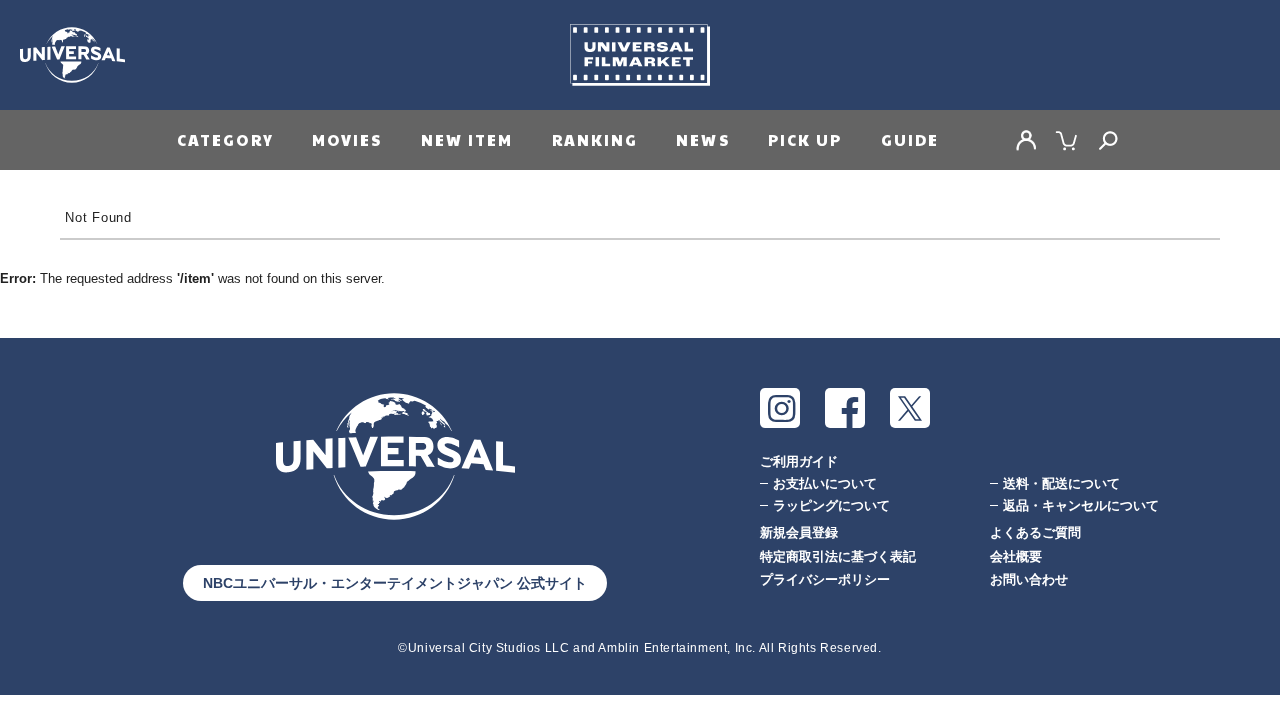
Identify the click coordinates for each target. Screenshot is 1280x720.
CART (1067, 140)
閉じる (23, 517)
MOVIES (347, 139)
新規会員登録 (799, 532)
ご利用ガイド (799, 461)
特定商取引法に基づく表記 (838, 556)
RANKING (595, 139)
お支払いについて (825, 483)
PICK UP (805, 139)
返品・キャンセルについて (1081, 505)
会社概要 (1016, 556)
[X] (910, 408)
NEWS (702, 139)
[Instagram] (780, 408)
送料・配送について (1061, 483)
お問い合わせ (1029, 579)
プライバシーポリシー (825, 579)
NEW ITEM (467, 139)
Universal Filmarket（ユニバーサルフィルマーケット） (640, 55)
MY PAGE (1026, 140)
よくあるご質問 (1035, 532)
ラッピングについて (831, 505)
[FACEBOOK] (845, 408)
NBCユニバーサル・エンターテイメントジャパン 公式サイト (395, 583)
